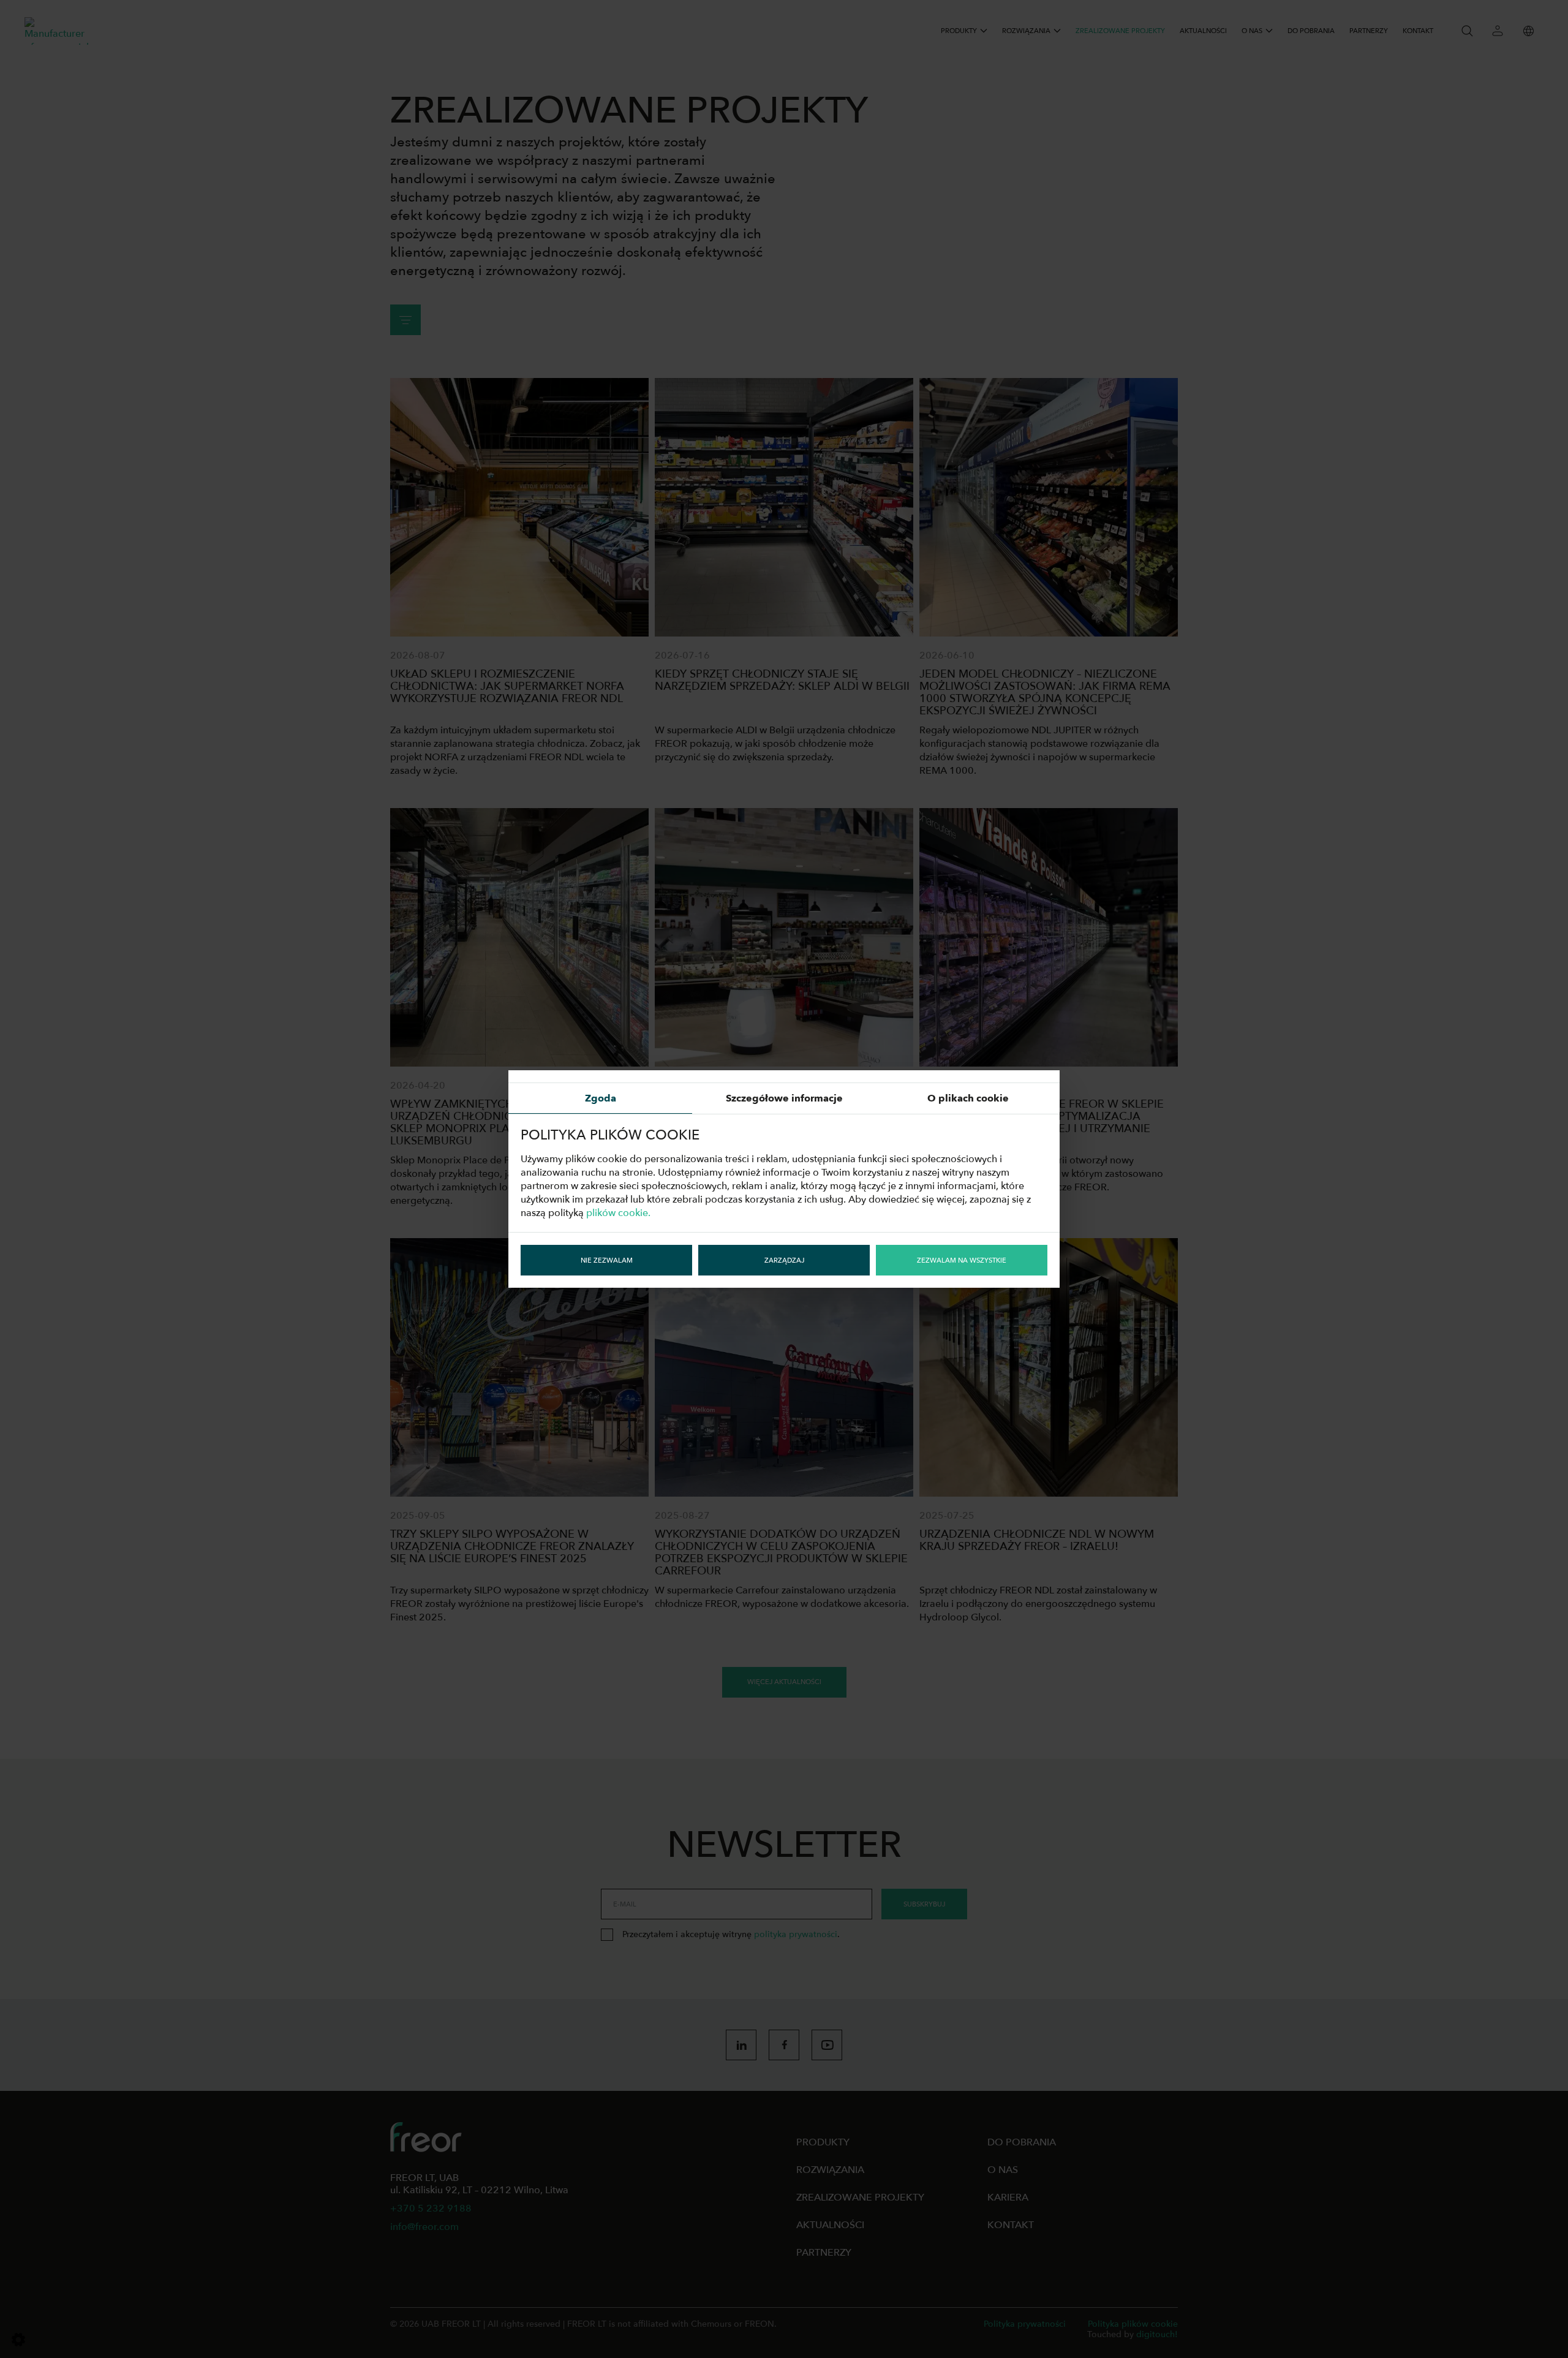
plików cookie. (618, 1213)
